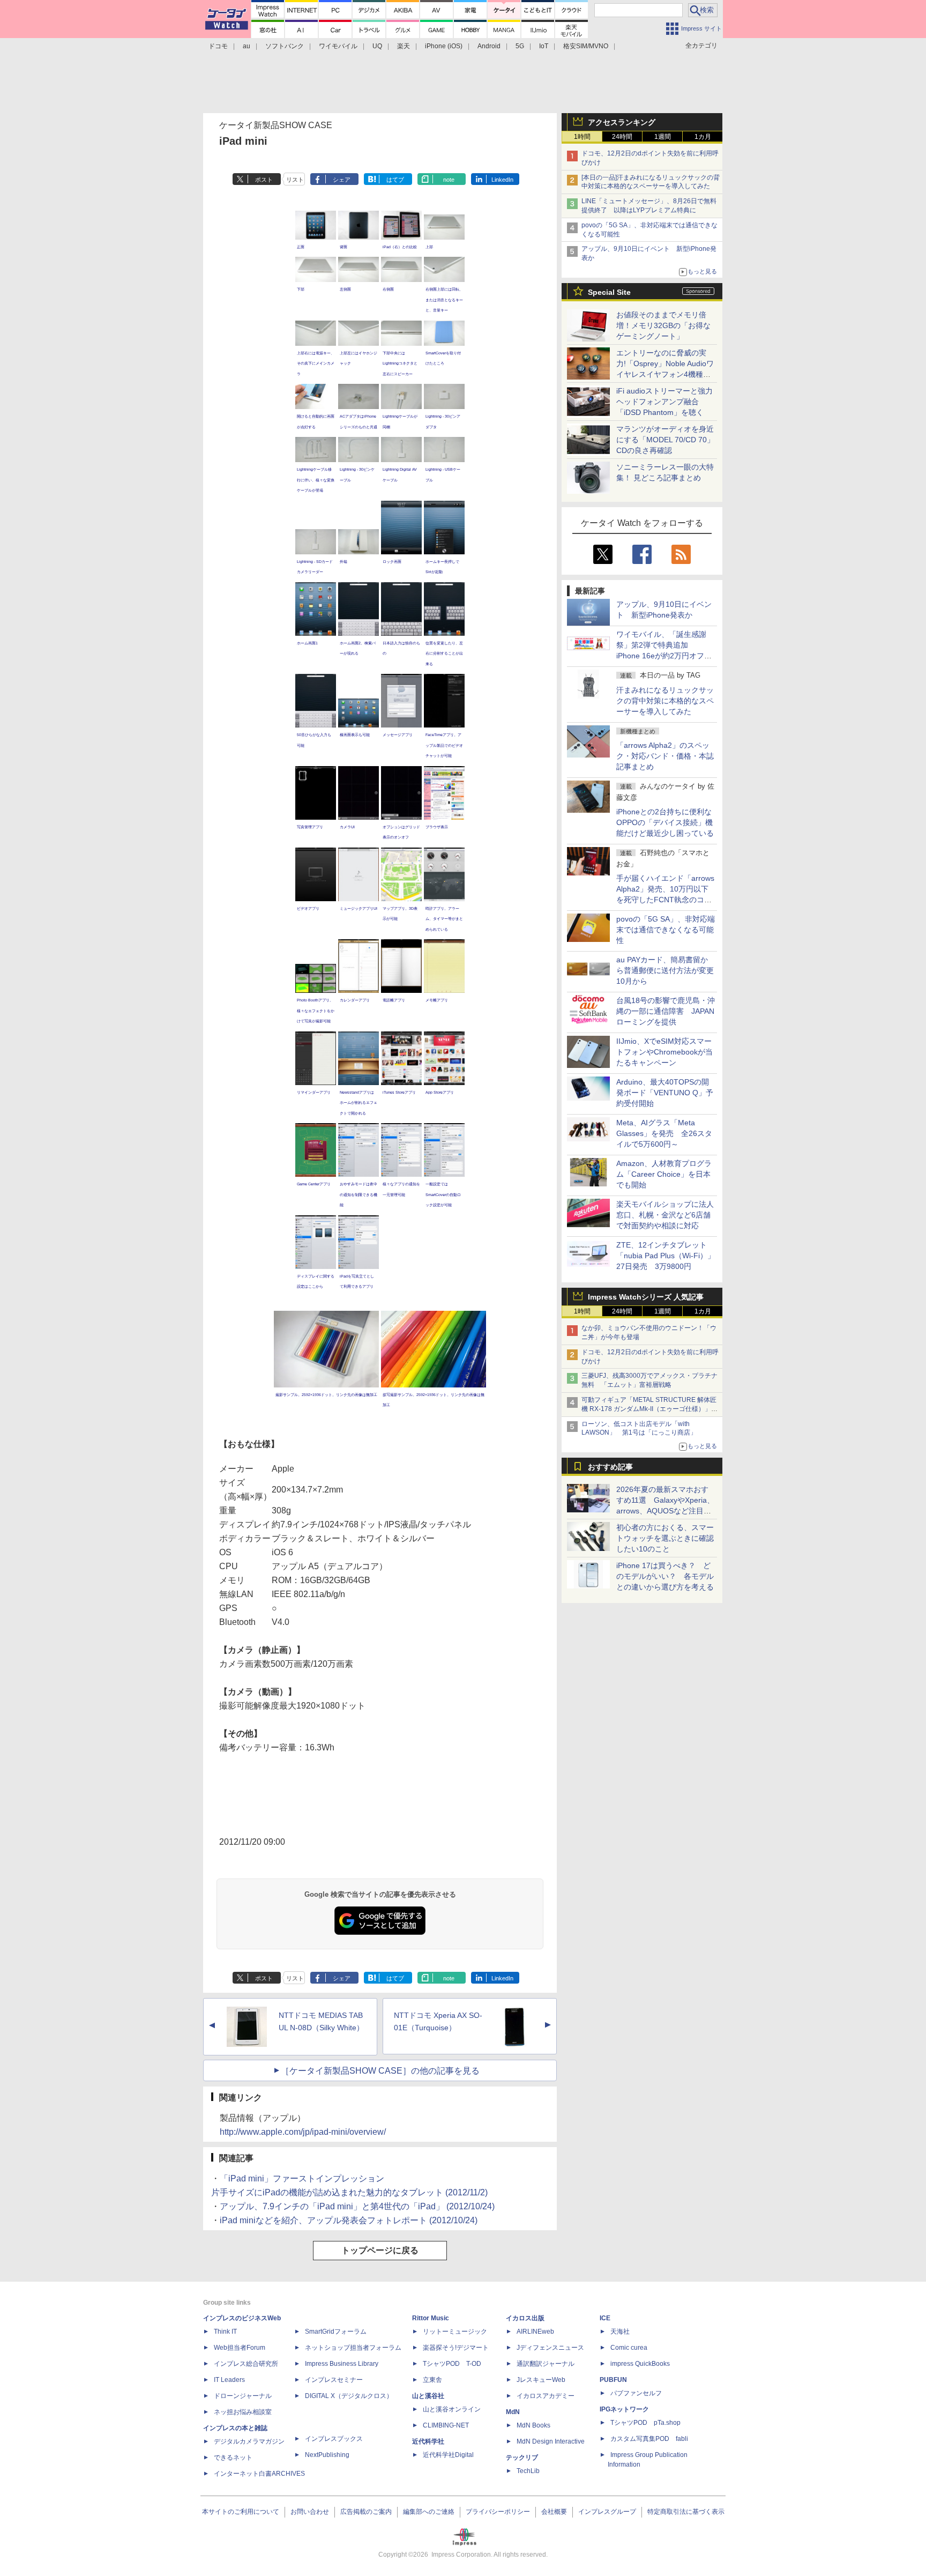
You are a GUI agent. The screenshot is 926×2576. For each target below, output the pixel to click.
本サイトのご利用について (241, 2512)
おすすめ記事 (610, 1467)
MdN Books (533, 2425)
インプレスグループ (607, 2512)
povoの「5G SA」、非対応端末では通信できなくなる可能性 (666, 930)
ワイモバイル (338, 46)
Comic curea (629, 2348)
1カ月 (703, 137)
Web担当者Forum (240, 2348)
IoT (544, 46)
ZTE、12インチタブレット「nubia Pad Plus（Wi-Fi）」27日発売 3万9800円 (666, 1256)
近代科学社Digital (448, 2455)
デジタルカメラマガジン (249, 2441)
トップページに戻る (380, 2250)
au (247, 46)
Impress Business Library (342, 2364)
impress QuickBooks (640, 2364)
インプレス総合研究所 (246, 2364)
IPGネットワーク (624, 2409)
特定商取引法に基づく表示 (686, 2512)
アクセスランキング (622, 122)
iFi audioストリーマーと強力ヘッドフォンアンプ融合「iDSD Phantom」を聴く (664, 402)
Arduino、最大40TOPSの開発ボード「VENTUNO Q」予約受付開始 (665, 1093)
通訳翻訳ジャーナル (546, 2364)
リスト (295, 180)
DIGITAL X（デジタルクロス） (349, 2396)
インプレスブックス (334, 2439)
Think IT (225, 2332)
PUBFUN (613, 2380)
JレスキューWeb (541, 2380)
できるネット (233, 2458)
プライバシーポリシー (498, 2512)
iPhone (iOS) (444, 46)
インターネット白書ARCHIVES (259, 2474)
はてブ (395, 180)
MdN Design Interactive (551, 2441)
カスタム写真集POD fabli (649, 2439)
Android (489, 46)
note (449, 180)
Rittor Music (431, 2318)
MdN (513, 2412)
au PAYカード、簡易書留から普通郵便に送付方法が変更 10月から (669, 970)
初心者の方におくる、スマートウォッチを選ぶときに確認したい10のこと (665, 1538)
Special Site (609, 292)
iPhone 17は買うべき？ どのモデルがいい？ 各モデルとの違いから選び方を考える (665, 1576)
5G (520, 46)
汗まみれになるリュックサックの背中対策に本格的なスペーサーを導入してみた (665, 701)
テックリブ (522, 2458)
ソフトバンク (285, 46)
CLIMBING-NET (446, 2425)
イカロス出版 (525, 2318)
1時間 (582, 137)
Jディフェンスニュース (550, 2348)
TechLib (528, 2471)
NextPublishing (327, 2455)
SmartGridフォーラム (336, 2332)
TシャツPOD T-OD (452, 2364)
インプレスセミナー (334, 2380)
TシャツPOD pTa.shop (645, 2423)
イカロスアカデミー (546, 2396)
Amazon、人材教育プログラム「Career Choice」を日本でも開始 (664, 1174)
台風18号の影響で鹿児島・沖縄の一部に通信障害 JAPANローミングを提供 (666, 1011)
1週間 (663, 137)
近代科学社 (428, 2441)
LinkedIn (502, 180)
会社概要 (554, 2512)
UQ (377, 46)
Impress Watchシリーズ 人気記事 (646, 1297)
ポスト (264, 180)
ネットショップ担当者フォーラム (353, 2348)
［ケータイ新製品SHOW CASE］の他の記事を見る (380, 2071)
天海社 (620, 2332)
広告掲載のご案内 (366, 2512)
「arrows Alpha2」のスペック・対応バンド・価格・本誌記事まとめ (665, 756)
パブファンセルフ (636, 2393)
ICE (605, 2318)
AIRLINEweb (535, 2332)
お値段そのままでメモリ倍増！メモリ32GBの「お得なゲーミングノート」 (663, 325)
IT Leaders (229, 2380)
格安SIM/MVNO (586, 46)
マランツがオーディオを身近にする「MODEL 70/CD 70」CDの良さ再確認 (665, 440)
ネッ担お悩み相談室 (243, 2412)
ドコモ (218, 46)
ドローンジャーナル (243, 2396)
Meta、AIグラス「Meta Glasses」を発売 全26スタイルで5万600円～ (664, 1133)
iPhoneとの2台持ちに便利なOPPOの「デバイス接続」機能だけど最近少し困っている (665, 822)
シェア (342, 180)
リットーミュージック (455, 2332)
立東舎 (432, 2380)
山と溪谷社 (428, 2396)
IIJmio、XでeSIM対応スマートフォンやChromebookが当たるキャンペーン (664, 1052)
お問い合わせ (310, 2512)
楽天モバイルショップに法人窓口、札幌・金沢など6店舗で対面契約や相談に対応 (665, 1215)
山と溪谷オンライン (452, 2409)
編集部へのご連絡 (429, 2512)
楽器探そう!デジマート (456, 2348)
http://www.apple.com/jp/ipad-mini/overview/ (303, 2132)
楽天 (404, 46)
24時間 (622, 137)
